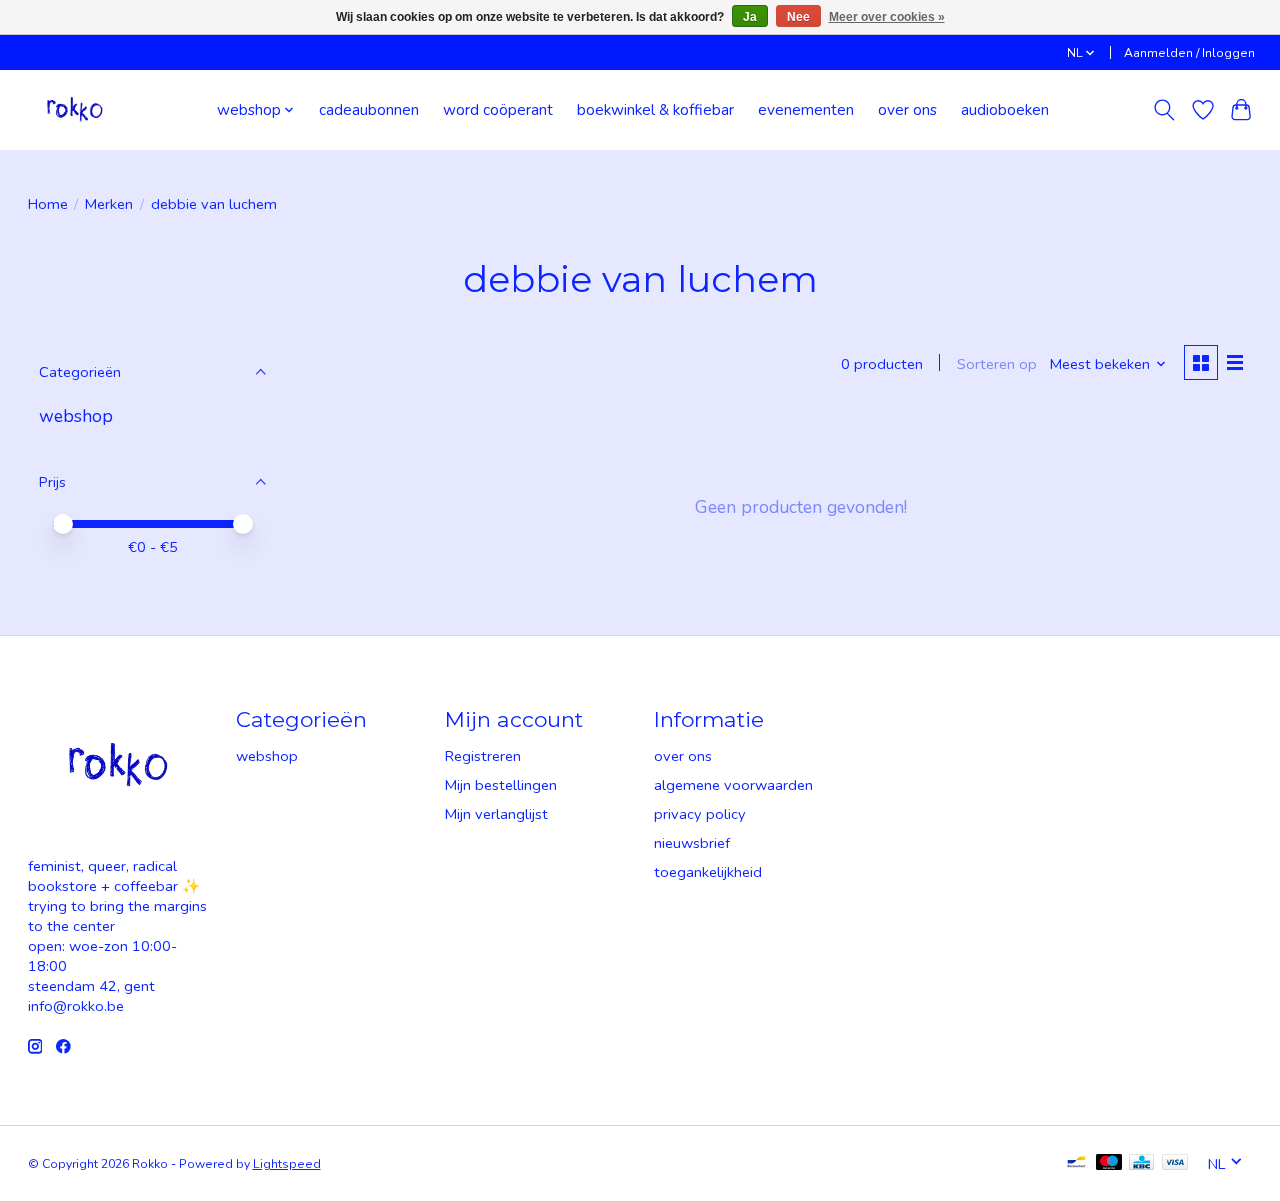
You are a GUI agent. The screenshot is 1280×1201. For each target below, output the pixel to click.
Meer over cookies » (887, 17)
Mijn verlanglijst (496, 814)
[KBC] (1141, 1164)
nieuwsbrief (692, 843)
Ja (750, 17)
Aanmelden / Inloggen (1189, 53)
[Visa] (1175, 1164)
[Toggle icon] (1163, 110)
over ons (907, 109)
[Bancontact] (1076, 1164)
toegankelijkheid (708, 872)
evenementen (806, 109)
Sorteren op (997, 364)
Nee (798, 17)
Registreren (483, 756)
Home (48, 204)
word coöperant (498, 109)
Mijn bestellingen (501, 785)
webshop (76, 416)
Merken (109, 204)
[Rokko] (75, 109)
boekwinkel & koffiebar (655, 109)
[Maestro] (1109, 1164)
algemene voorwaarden (733, 785)
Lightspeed (287, 1164)
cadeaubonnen (369, 109)
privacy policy (700, 814)
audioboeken (1005, 109)
